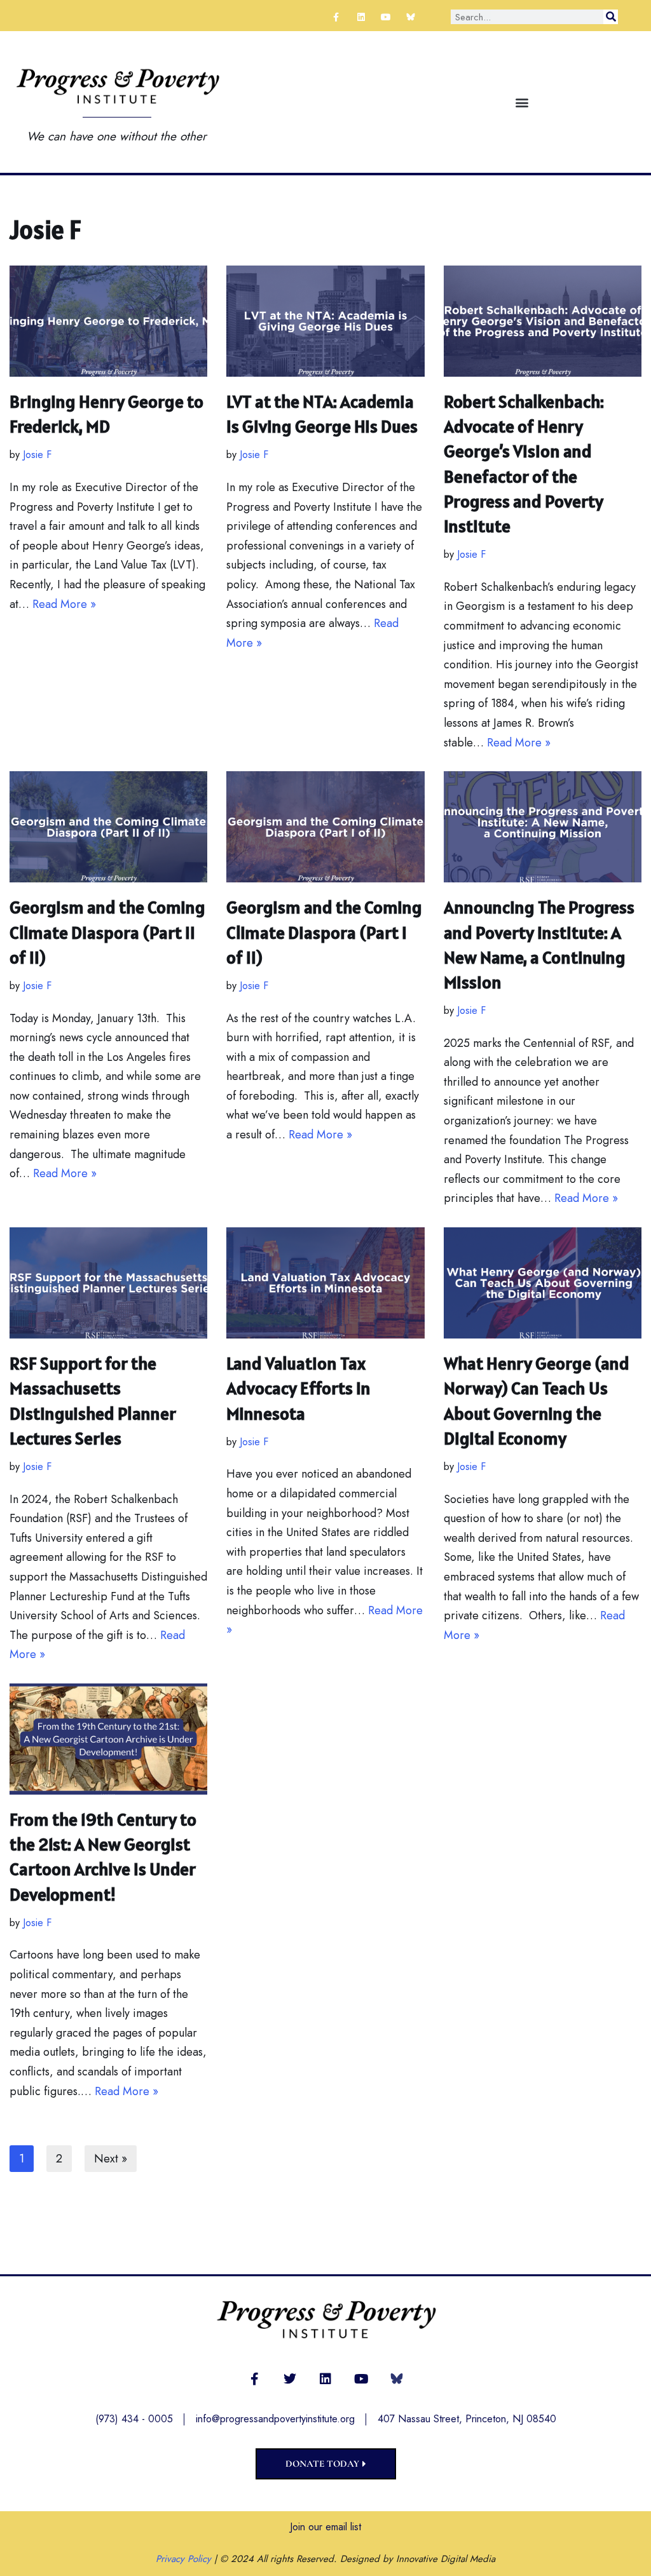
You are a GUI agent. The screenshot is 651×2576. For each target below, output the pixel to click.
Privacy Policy (183, 2559)
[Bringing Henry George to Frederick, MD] (108, 321)
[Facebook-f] (336, 17)
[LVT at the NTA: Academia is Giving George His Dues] (325, 321)
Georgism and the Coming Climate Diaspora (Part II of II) (107, 932)
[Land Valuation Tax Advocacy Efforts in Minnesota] (325, 1283)
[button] (522, 102)
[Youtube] (386, 17)
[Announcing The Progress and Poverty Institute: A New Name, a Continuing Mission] (543, 827)
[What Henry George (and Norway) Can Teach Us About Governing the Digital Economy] (543, 1283)
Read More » (64, 604)
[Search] (611, 17)
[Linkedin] (361, 17)
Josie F (37, 455)
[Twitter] (290, 2379)
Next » (111, 2159)
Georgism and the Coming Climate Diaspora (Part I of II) (324, 932)
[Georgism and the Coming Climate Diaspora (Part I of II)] (325, 827)
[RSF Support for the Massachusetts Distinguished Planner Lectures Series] (108, 1283)
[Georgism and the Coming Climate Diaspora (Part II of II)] (108, 827)
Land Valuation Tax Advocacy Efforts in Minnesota (298, 1388)
